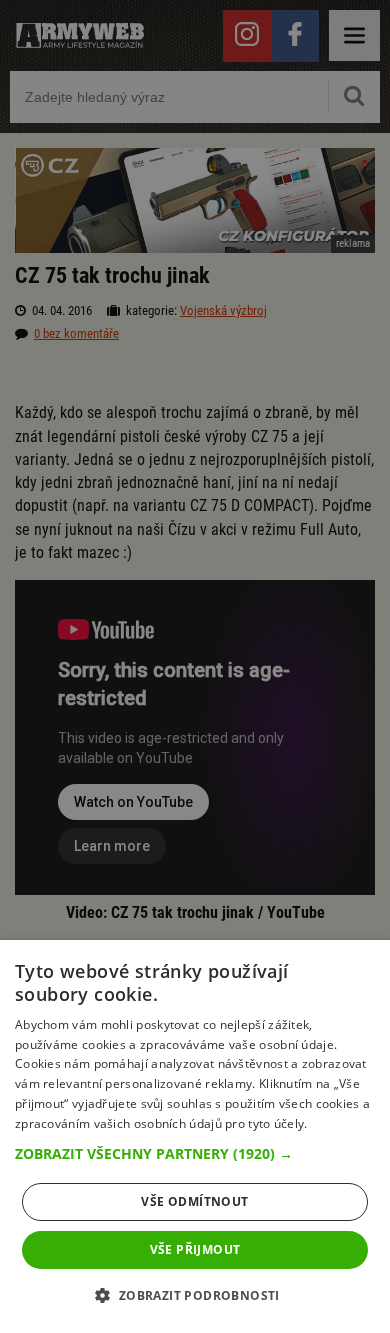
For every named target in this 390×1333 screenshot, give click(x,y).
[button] (195, 1154)
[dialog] (195, 1136)
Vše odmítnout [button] (194, 1201)
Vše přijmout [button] (195, 1249)
